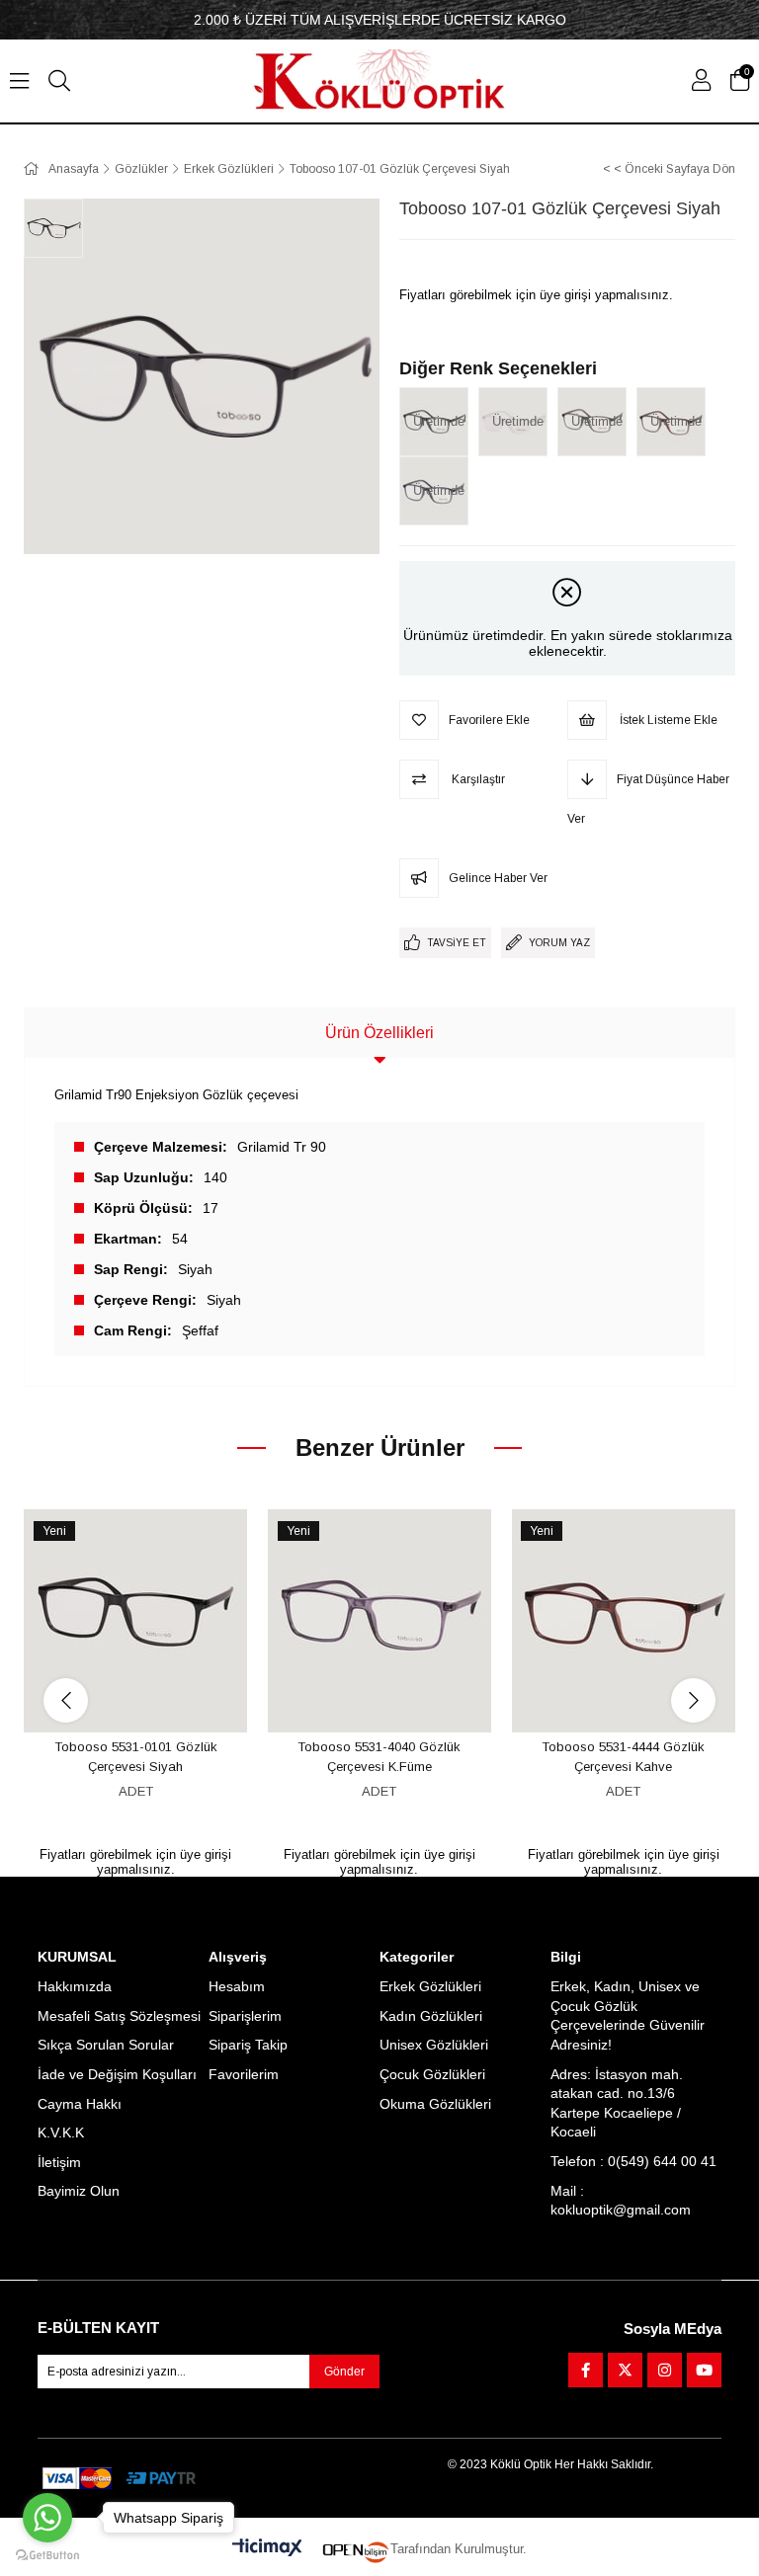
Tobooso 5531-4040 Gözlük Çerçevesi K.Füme (379, 1757)
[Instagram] (665, 2370)
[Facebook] (586, 2370)
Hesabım (237, 1986)
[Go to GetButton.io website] (47, 2556)
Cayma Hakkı (80, 2104)
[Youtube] (704, 2370)
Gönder (344, 2372)
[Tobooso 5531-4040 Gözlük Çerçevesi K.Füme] (380, 1621)
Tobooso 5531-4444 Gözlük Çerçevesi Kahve (623, 1757)
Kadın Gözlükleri (431, 2016)
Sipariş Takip (248, 2045)
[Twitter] (625, 2370)
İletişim (59, 2162)
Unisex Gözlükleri (434, 2045)
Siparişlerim (245, 2016)
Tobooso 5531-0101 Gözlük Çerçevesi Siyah (136, 1757)
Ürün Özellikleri (379, 1033)
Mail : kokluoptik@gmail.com (621, 2201)
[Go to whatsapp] (47, 2518)
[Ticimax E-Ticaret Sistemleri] (267, 2549)
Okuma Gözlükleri (435, 2104)
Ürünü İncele (158, 1695)
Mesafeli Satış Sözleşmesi (119, 2016)
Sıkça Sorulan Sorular (106, 2045)
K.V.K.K (61, 2133)
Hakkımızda (75, 1986)
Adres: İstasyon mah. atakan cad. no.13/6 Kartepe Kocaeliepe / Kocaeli (617, 2103)
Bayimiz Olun (79, 2191)
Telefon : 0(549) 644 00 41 (633, 2161)
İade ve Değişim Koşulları (117, 2074)
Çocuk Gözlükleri (432, 2074)
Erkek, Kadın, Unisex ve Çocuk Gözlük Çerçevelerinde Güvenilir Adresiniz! (628, 2015)
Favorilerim (244, 2074)
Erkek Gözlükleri (430, 1986)
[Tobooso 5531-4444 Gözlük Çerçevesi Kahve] (623, 1621)
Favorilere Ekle (113, 1695)
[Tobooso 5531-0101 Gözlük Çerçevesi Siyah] (136, 1621)
